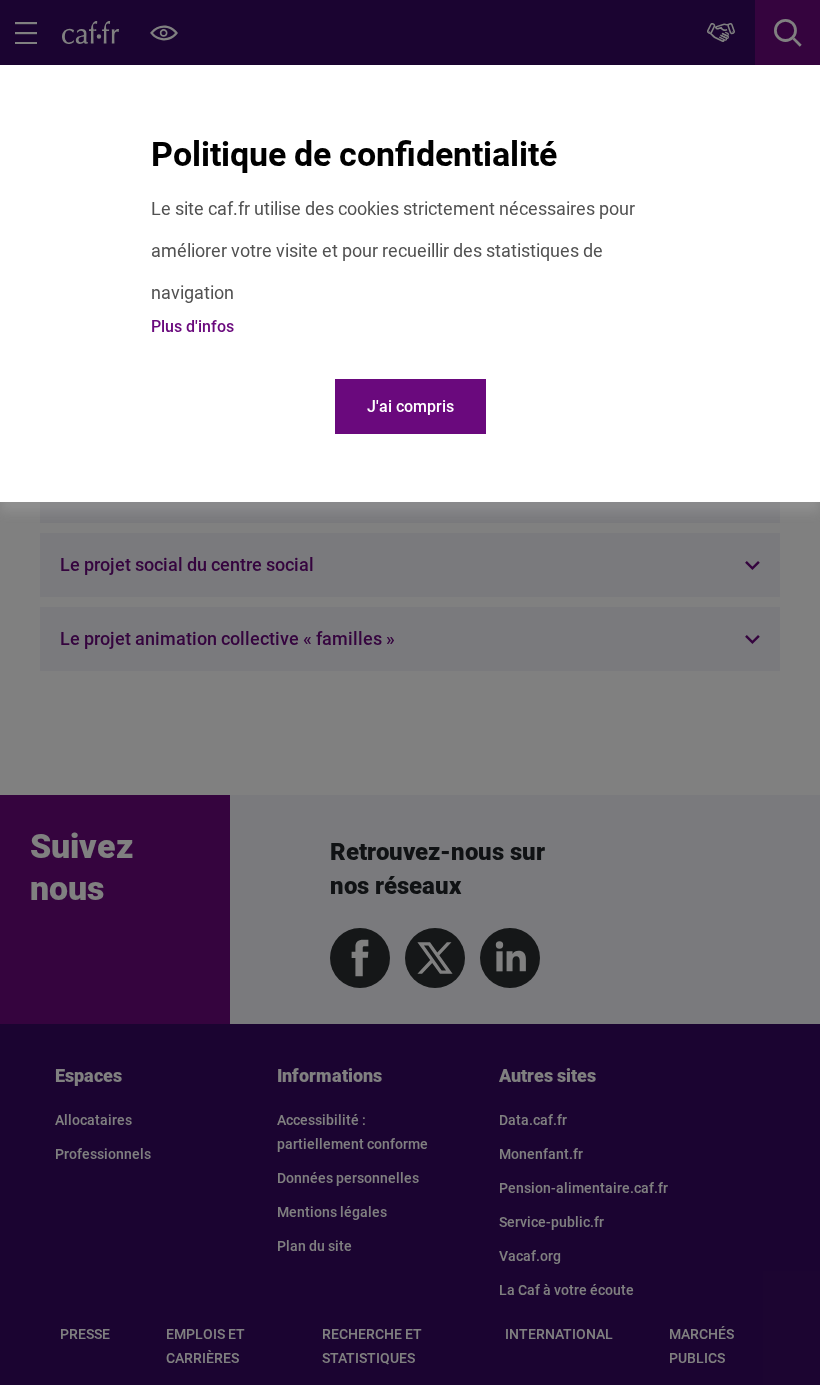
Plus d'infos (192, 326)
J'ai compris (410, 406)
